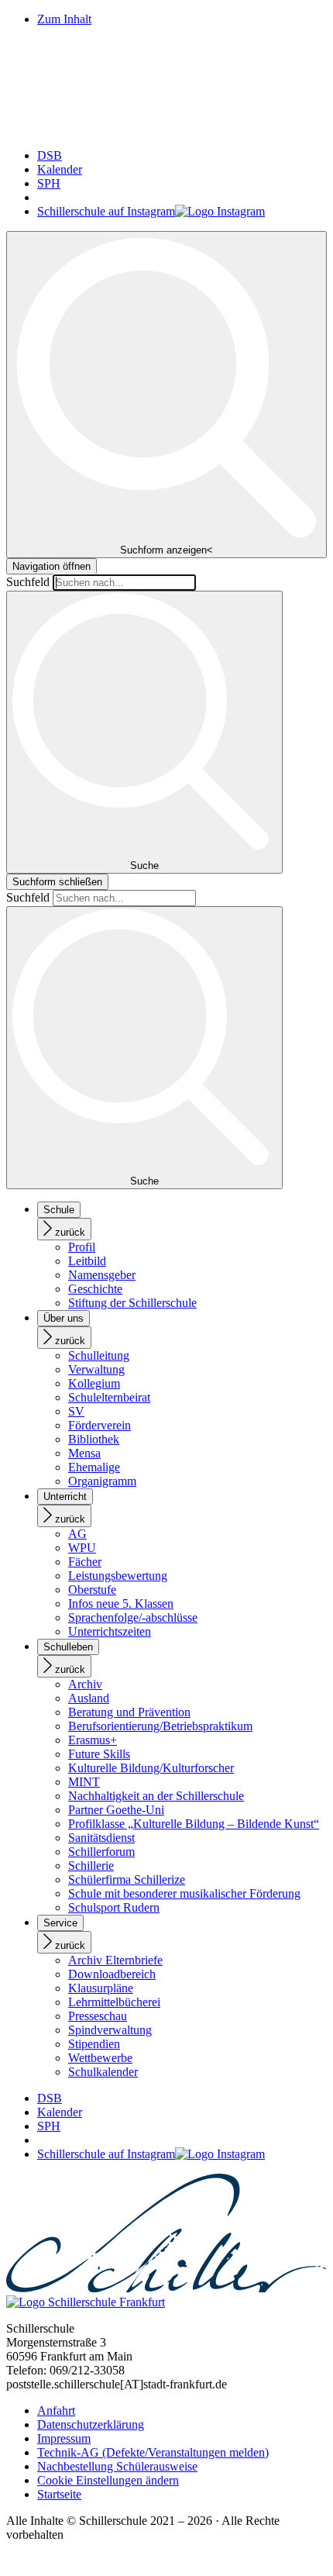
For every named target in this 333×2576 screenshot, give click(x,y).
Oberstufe (92, 1590)
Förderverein (100, 1425)
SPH (49, 183)
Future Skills (99, 1754)
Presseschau (98, 2016)
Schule (59, 1210)
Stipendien (94, 2044)
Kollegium (94, 1383)
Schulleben (68, 1647)
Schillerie (91, 1866)
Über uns (64, 1318)
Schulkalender (103, 2072)
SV (76, 1411)
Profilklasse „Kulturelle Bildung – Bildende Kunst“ (194, 1824)
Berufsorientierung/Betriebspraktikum (160, 1726)
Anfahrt (56, 2410)
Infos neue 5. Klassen (121, 1604)
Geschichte (95, 1289)
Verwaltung (96, 1369)
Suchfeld (28, 582)
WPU (82, 1548)
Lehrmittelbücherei (114, 2002)
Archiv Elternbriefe (115, 1960)
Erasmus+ (93, 1740)
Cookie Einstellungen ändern (108, 2480)
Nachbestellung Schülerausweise (117, 2466)
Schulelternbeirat (109, 1397)
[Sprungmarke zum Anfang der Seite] (12, 2562)
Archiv (85, 1684)
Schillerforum (101, 1852)
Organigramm (102, 1481)
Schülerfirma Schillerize (127, 1879)
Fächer (85, 1562)
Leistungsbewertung (118, 1576)
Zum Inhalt (64, 19)
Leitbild (87, 1261)
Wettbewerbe (100, 2058)
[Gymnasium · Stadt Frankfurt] (166, 129)
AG (77, 1534)
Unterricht (65, 1497)
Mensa (84, 1453)
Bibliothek (94, 1439)
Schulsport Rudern (114, 1907)
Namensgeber (102, 1275)
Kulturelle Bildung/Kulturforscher (151, 1768)
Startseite (59, 2494)
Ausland (89, 1698)
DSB (50, 155)
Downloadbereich (112, 1974)
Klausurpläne (101, 1988)
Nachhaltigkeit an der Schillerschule (156, 1796)
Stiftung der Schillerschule (132, 1303)
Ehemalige (94, 1467)
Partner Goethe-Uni (116, 1810)
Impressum (64, 2438)
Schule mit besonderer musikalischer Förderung (184, 1893)
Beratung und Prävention (129, 1712)
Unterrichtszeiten (110, 1631)
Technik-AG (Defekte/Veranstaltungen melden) (153, 2452)
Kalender (60, 169)
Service (60, 1923)
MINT (84, 1782)
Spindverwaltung (110, 2030)
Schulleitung (99, 1355)
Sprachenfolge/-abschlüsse (133, 1617)
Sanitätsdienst (101, 1838)
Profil (82, 1247)
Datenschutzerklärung (91, 2424)
